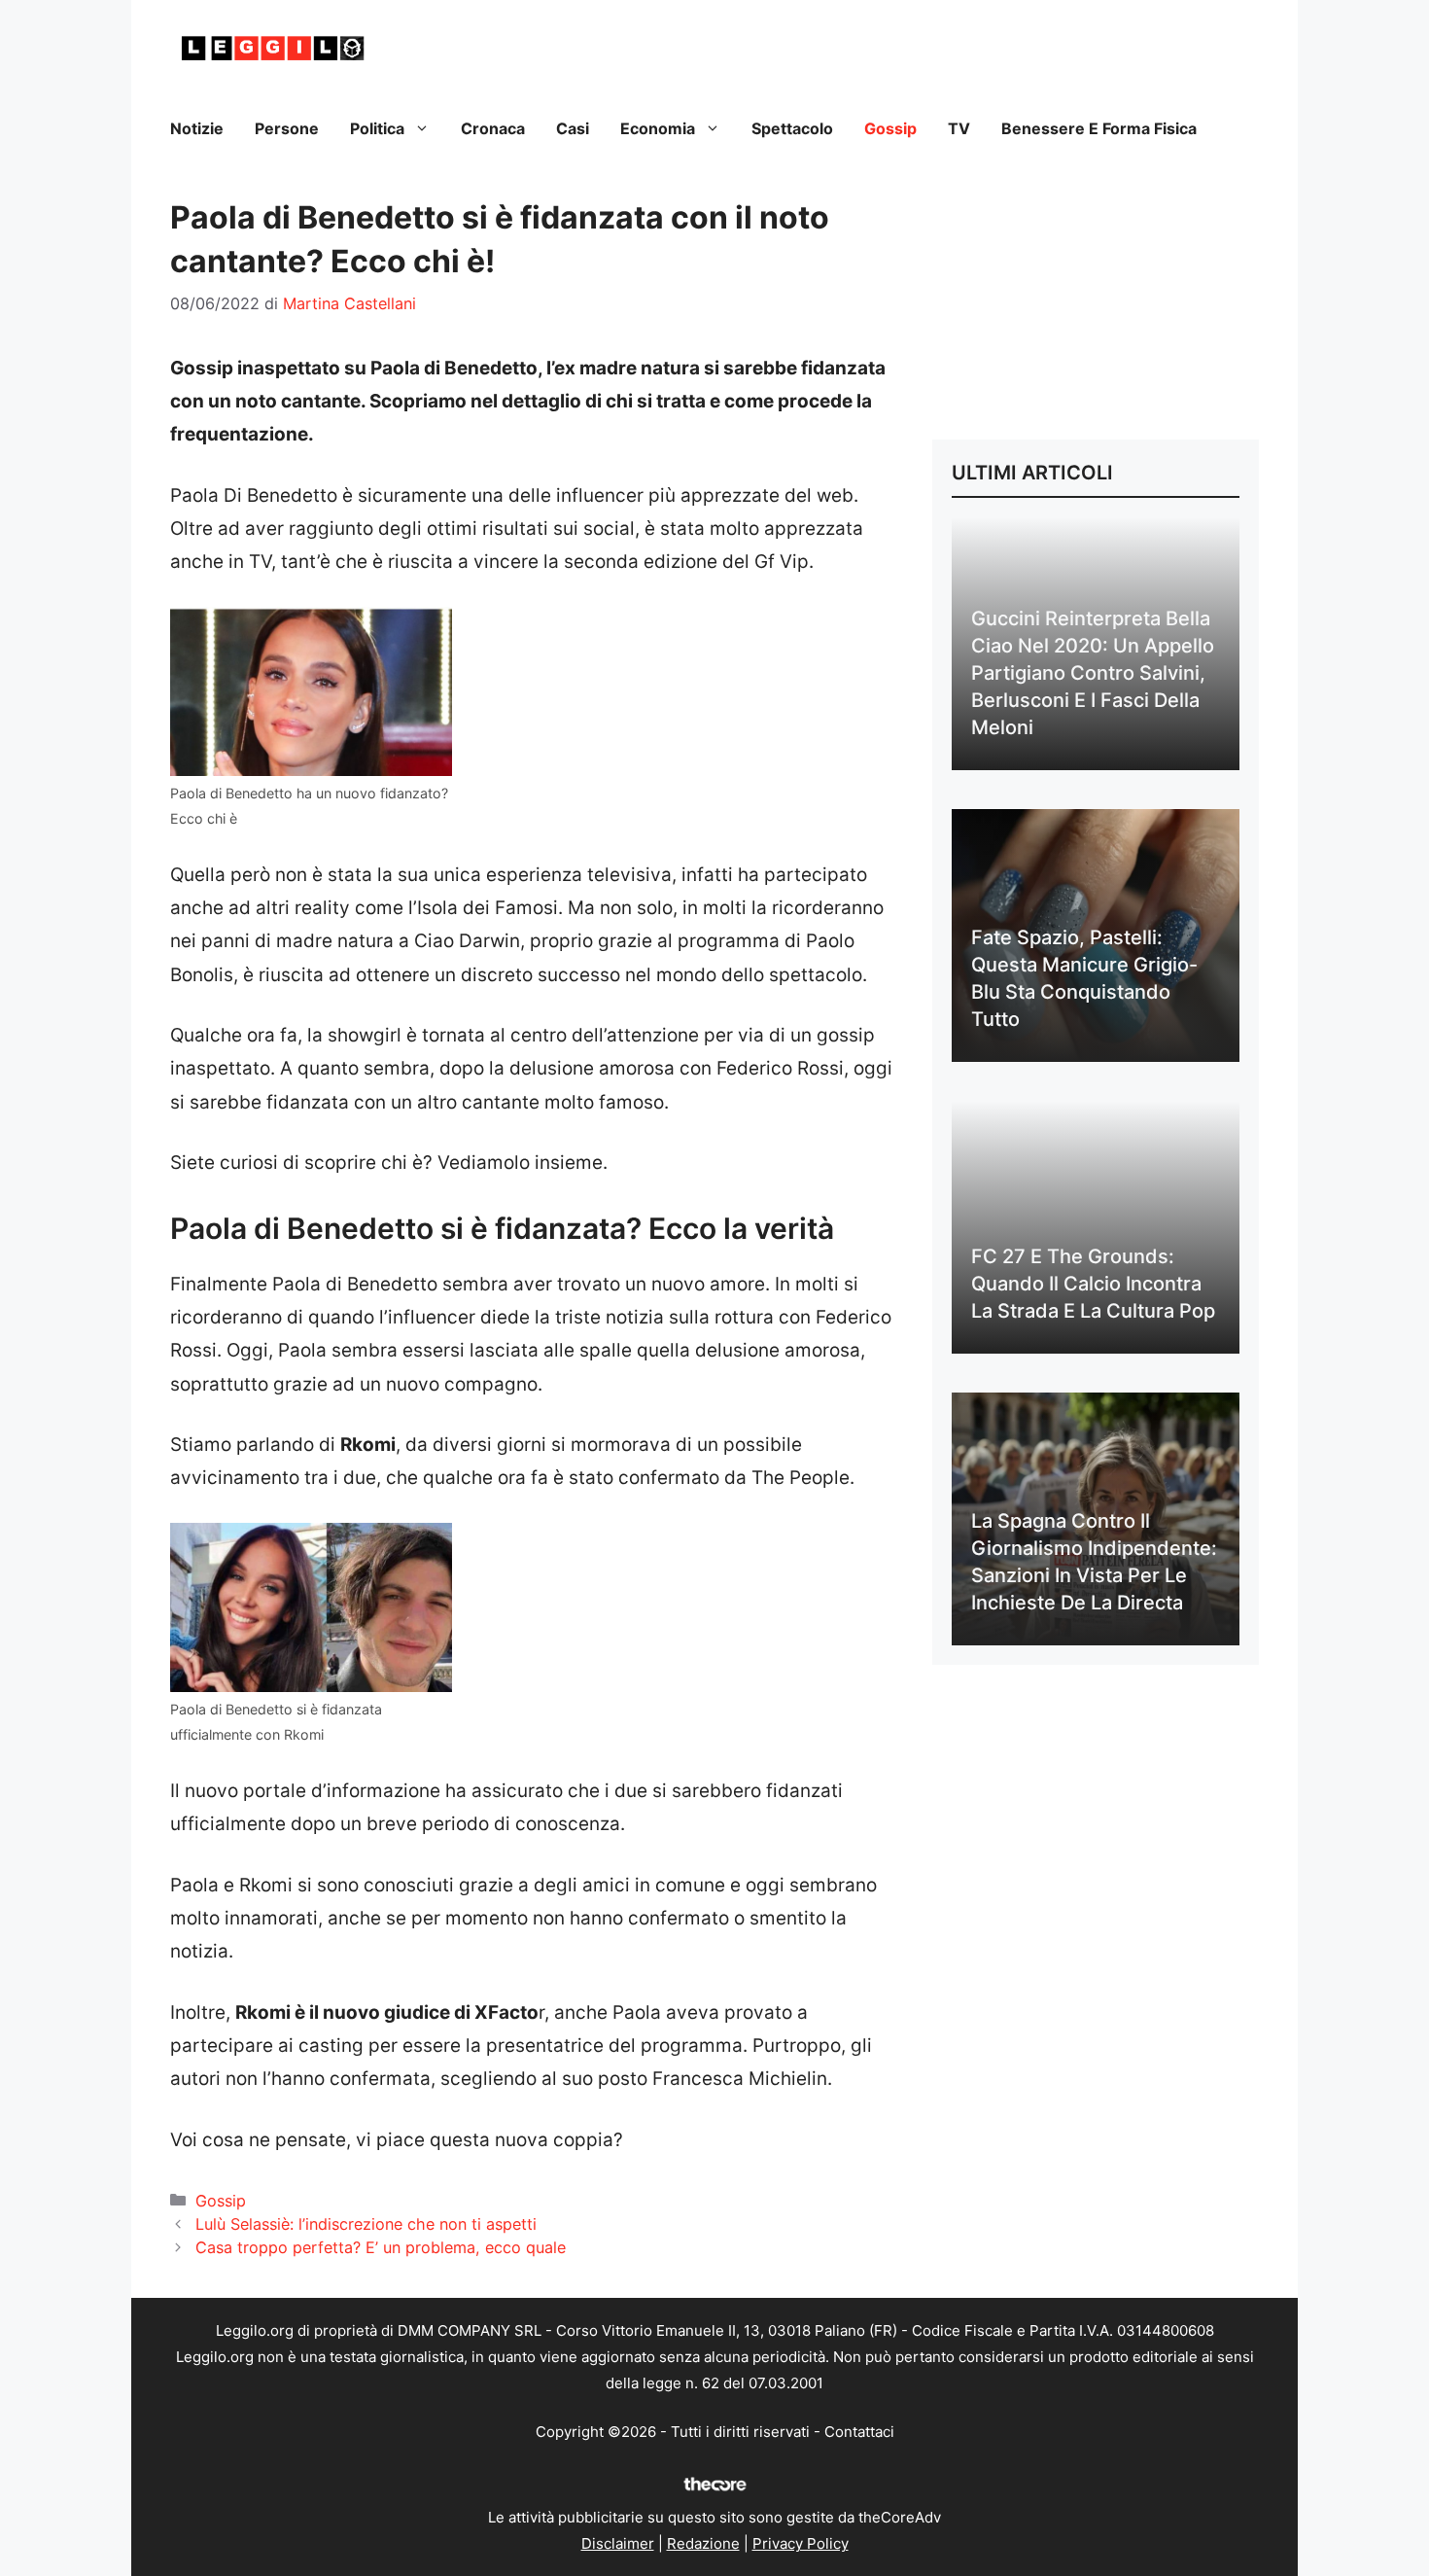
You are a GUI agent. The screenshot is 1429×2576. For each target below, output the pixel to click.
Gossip (890, 128)
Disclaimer (618, 2543)
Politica (377, 128)
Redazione (703, 2543)
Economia (658, 128)
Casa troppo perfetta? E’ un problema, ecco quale (381, 2247)
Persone (287, 128)
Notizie (197, 128)
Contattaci (859, 2432)
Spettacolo (792, 128)
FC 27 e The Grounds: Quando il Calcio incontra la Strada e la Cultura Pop (1093, 1284)
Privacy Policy (801, 2543)
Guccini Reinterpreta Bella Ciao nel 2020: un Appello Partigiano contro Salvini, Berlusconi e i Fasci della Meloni (1093, 673)
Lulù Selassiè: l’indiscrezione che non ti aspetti (366, 2224)
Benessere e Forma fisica (1099, 128)
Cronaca (493, 128)
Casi (573, 128)
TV (959, 128)
